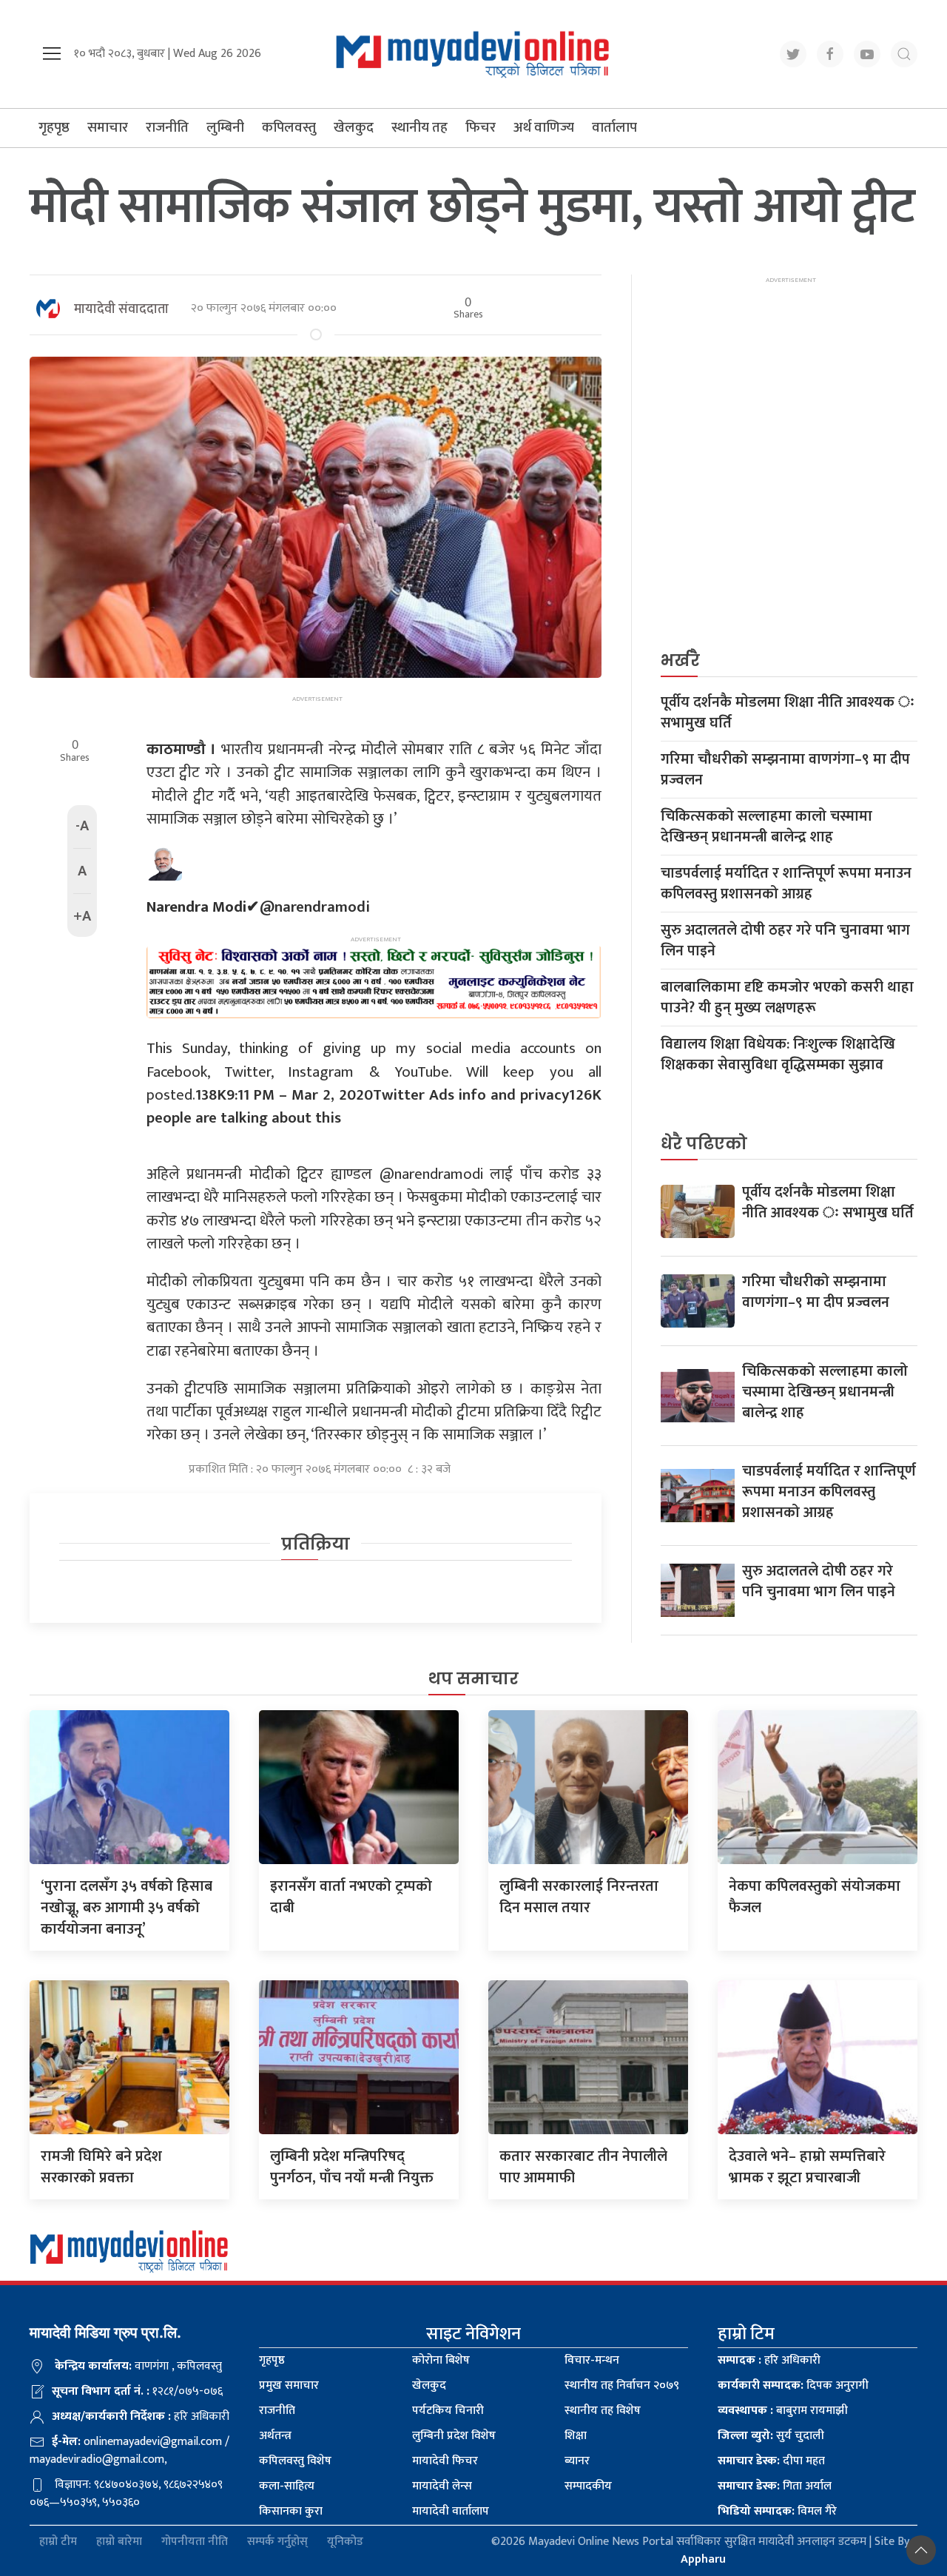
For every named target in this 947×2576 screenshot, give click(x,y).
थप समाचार (473, 1679)
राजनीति (167, 128)
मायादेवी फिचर (445, 2461)
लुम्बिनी (225, 128)
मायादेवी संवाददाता (121, 309)
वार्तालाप (614, 128)
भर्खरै (680, 660)
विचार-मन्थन (592, 2360)
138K (211, 1095)
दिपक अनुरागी (793, 2385)
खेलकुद (354, 128)
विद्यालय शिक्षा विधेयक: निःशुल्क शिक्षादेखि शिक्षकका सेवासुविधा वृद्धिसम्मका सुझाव (778, 1055)
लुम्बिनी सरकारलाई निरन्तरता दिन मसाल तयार (579, 1897)
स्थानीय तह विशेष (603, 2411)
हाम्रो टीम (58, 2542)
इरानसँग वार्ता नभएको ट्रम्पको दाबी (351, 1897)
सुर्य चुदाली (771, 2436)
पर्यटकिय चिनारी (448, 2411)
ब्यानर (577, 2461)
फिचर (481, 128)
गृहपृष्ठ (54, 128)
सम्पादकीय (588, 2486)
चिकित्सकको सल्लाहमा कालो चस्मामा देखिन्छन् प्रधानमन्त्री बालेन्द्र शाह (766, 827)
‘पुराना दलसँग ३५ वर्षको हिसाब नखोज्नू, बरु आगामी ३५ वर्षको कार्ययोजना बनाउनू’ (127, 1908)
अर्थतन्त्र (275, 2436)
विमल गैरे (777, 2511)
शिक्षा (576, 2436)
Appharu (703, 2559)
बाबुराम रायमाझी (783, 2411)
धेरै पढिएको (704, 1144)
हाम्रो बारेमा (119, 2542)
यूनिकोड (345, 2542)
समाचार (108, 128)
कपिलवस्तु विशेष (295, 2461)
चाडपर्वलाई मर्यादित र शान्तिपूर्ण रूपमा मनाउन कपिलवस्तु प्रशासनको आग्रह (786, 884)
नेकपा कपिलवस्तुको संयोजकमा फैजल (815, 1897)
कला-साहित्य (287, 2486)
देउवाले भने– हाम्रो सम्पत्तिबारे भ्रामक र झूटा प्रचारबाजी (807, 2167)
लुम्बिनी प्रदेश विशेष (454, 2436)
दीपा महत (771, 2461)
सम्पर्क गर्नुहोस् (277, 2542)
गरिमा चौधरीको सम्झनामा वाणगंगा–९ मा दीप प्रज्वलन (785, 770)
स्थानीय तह (419, 128)
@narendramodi (258, 907)
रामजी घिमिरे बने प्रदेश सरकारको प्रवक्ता (101, 2167)
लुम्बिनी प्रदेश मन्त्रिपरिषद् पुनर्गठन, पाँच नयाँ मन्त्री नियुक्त (352, 2167)
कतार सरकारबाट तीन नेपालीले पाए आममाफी (583, 2167)
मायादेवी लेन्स (442, 2486)
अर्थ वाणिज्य (544, 128)
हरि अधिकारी (769, 2360)
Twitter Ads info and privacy (471, 1095)
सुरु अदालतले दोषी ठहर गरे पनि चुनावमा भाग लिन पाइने (785, 941)
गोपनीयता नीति (195, 2542)
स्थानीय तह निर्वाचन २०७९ (622, 2385)
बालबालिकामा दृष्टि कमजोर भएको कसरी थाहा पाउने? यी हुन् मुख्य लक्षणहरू (787, 998)
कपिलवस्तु (289, 128)
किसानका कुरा (291, 2511)
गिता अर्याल (775, 2486)
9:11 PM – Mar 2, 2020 (300, 1095)
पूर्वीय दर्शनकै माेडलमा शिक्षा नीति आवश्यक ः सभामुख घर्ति (788, 713)
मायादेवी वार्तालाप (451, 2511)
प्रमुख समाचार (289, 2385)
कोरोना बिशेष (441, 2360)
